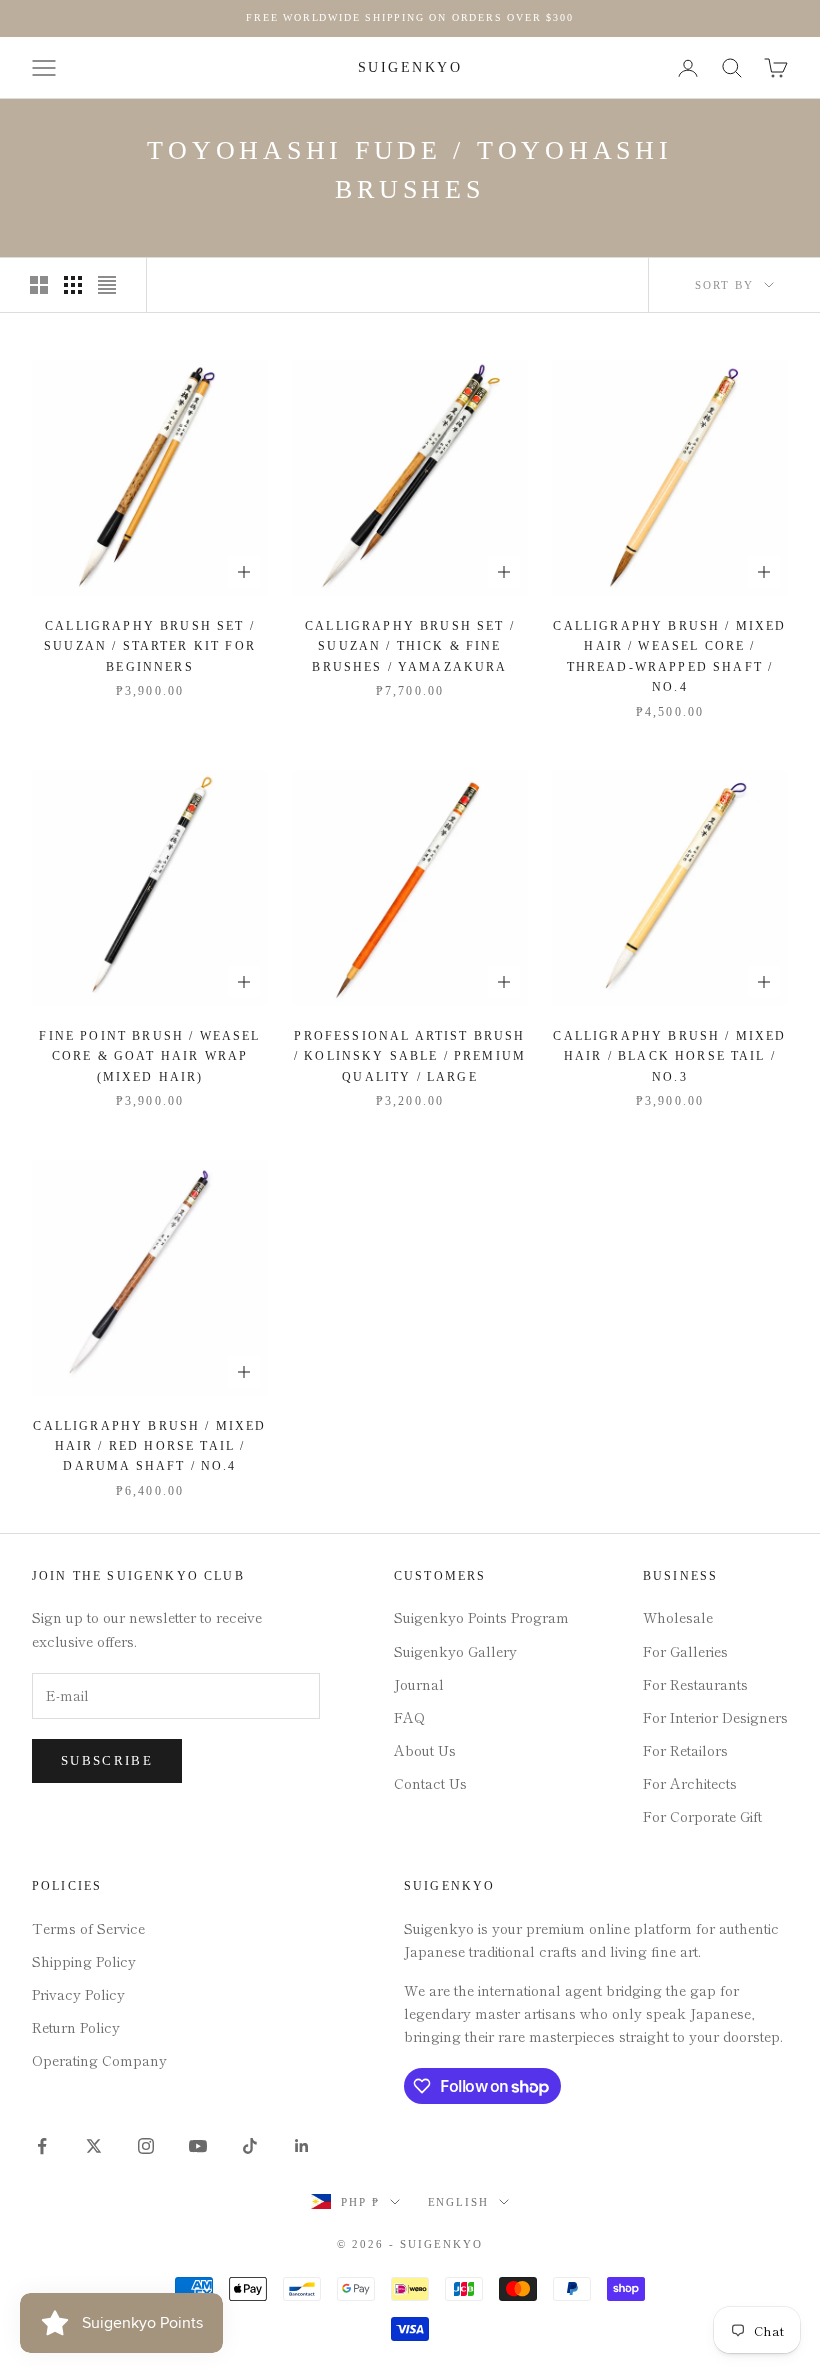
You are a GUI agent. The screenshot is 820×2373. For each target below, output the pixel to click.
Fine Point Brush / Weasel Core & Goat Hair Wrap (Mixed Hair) (149, 1056)
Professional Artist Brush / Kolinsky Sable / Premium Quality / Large (410, 1056)
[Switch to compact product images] (107, 285)
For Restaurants (695, 1684)
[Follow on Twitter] (94, 2146)
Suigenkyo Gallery (455, 1651)
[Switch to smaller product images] (73, 285)
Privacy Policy (78, 1994)
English (459, 2202)
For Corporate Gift (702, 1816)
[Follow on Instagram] (146, 2146)
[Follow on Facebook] (42, 2146)
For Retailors (685, 1750)
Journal (419, 1684)
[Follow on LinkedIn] (302, 2146)
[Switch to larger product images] (39, 285)
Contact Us (430, 1783)
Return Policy (76, 2027)
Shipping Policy (84, 1961)
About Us (425, 1750)
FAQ (409, 1717)
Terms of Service (88, 1928)
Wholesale (678, 1617)
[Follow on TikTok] (250, 2146)
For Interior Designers (715, 1717)
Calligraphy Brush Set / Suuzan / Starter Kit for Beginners (150, 646)
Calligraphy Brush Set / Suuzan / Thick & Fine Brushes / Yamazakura (410, 646)
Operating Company (99, 2060)
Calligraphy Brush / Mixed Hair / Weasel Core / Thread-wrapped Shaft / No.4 (669, 656)
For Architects (690, 1783)
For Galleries (685, 1651)
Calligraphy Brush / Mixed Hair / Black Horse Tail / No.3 (669, 1056)
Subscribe (107, 1760)
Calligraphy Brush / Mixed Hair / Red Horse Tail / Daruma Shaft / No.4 (149, 1446)
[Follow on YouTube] (198, 2146)
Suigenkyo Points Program (481, 1617)
